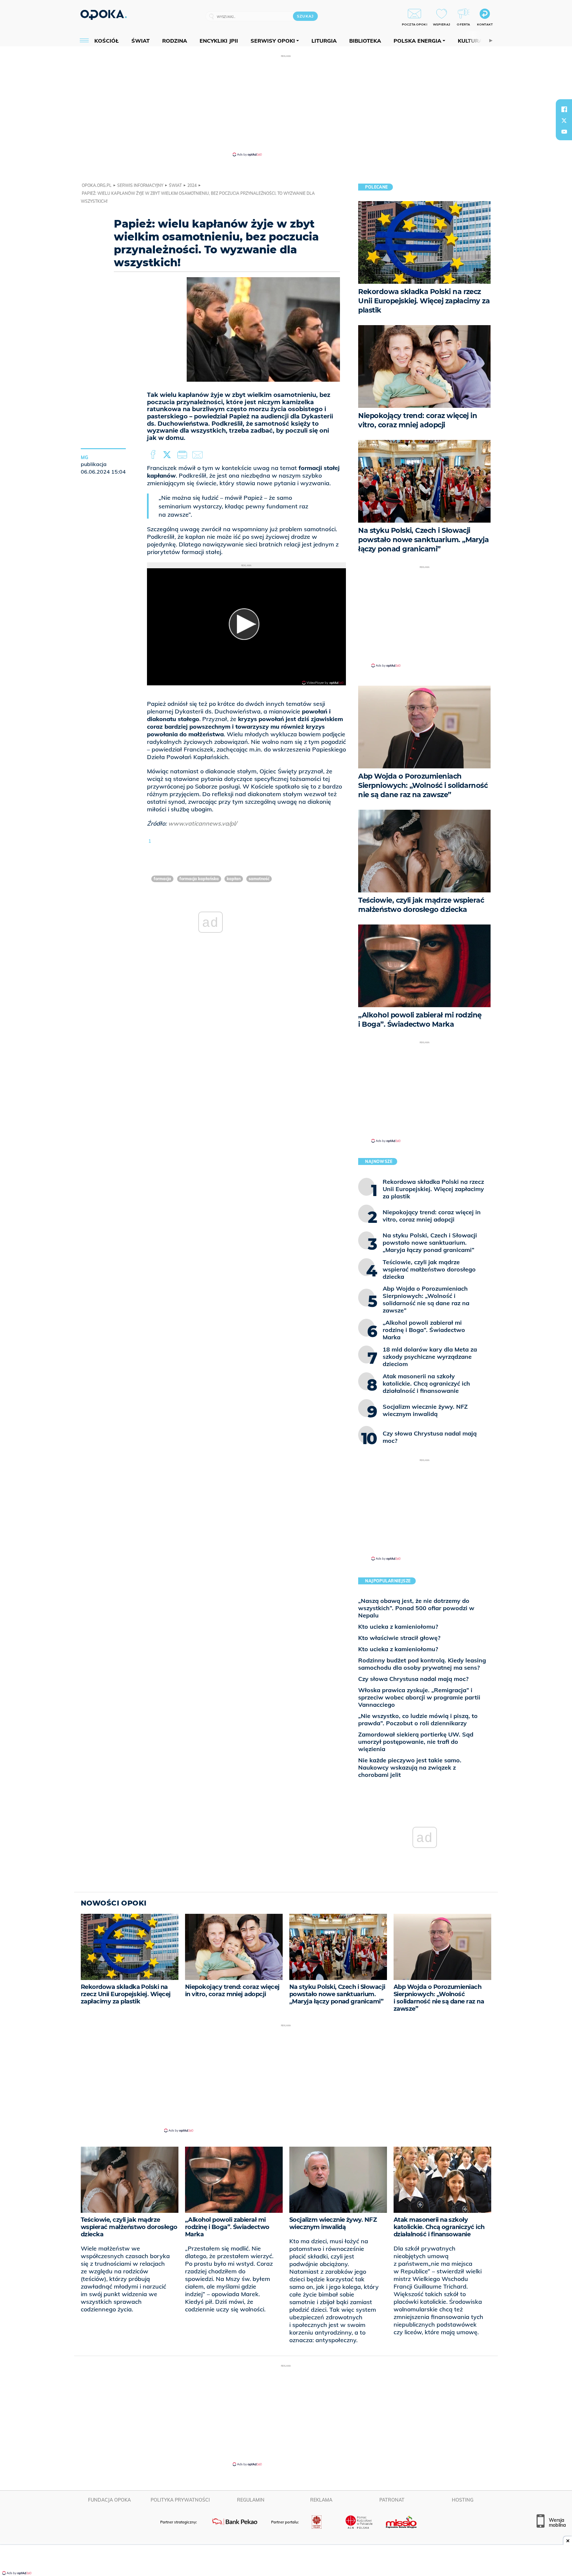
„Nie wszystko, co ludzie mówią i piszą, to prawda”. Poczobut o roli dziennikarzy (418, 1719)
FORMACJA (162, 879)
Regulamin (251, 2500)
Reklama (321, 2500)
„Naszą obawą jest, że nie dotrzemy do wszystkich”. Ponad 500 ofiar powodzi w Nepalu (416, 1608)
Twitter (168, 455)
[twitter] (564, 120)
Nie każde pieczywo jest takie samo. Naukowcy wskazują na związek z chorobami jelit (410, 1767)
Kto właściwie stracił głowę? (399, 1638)
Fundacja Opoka (109, 2500)
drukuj (183, 455)
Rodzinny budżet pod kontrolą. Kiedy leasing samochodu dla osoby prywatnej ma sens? (422, 1664)
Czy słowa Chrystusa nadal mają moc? (413, 1679)
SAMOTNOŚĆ (259, 879)
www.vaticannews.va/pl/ (202, 823)
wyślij (199, 455)
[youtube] (564, 132)
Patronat (392, 2500)
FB (154, 455)
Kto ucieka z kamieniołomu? (398, 1627)
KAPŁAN (234, 879)
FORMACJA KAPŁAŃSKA (199, 879)
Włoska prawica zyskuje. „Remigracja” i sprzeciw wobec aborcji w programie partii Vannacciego (419, 1697)
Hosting (463, 2500)
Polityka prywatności (180, 2500)
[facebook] (564, 109)
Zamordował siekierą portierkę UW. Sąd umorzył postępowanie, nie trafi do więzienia (416, 1742)
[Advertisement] (286, 105)
